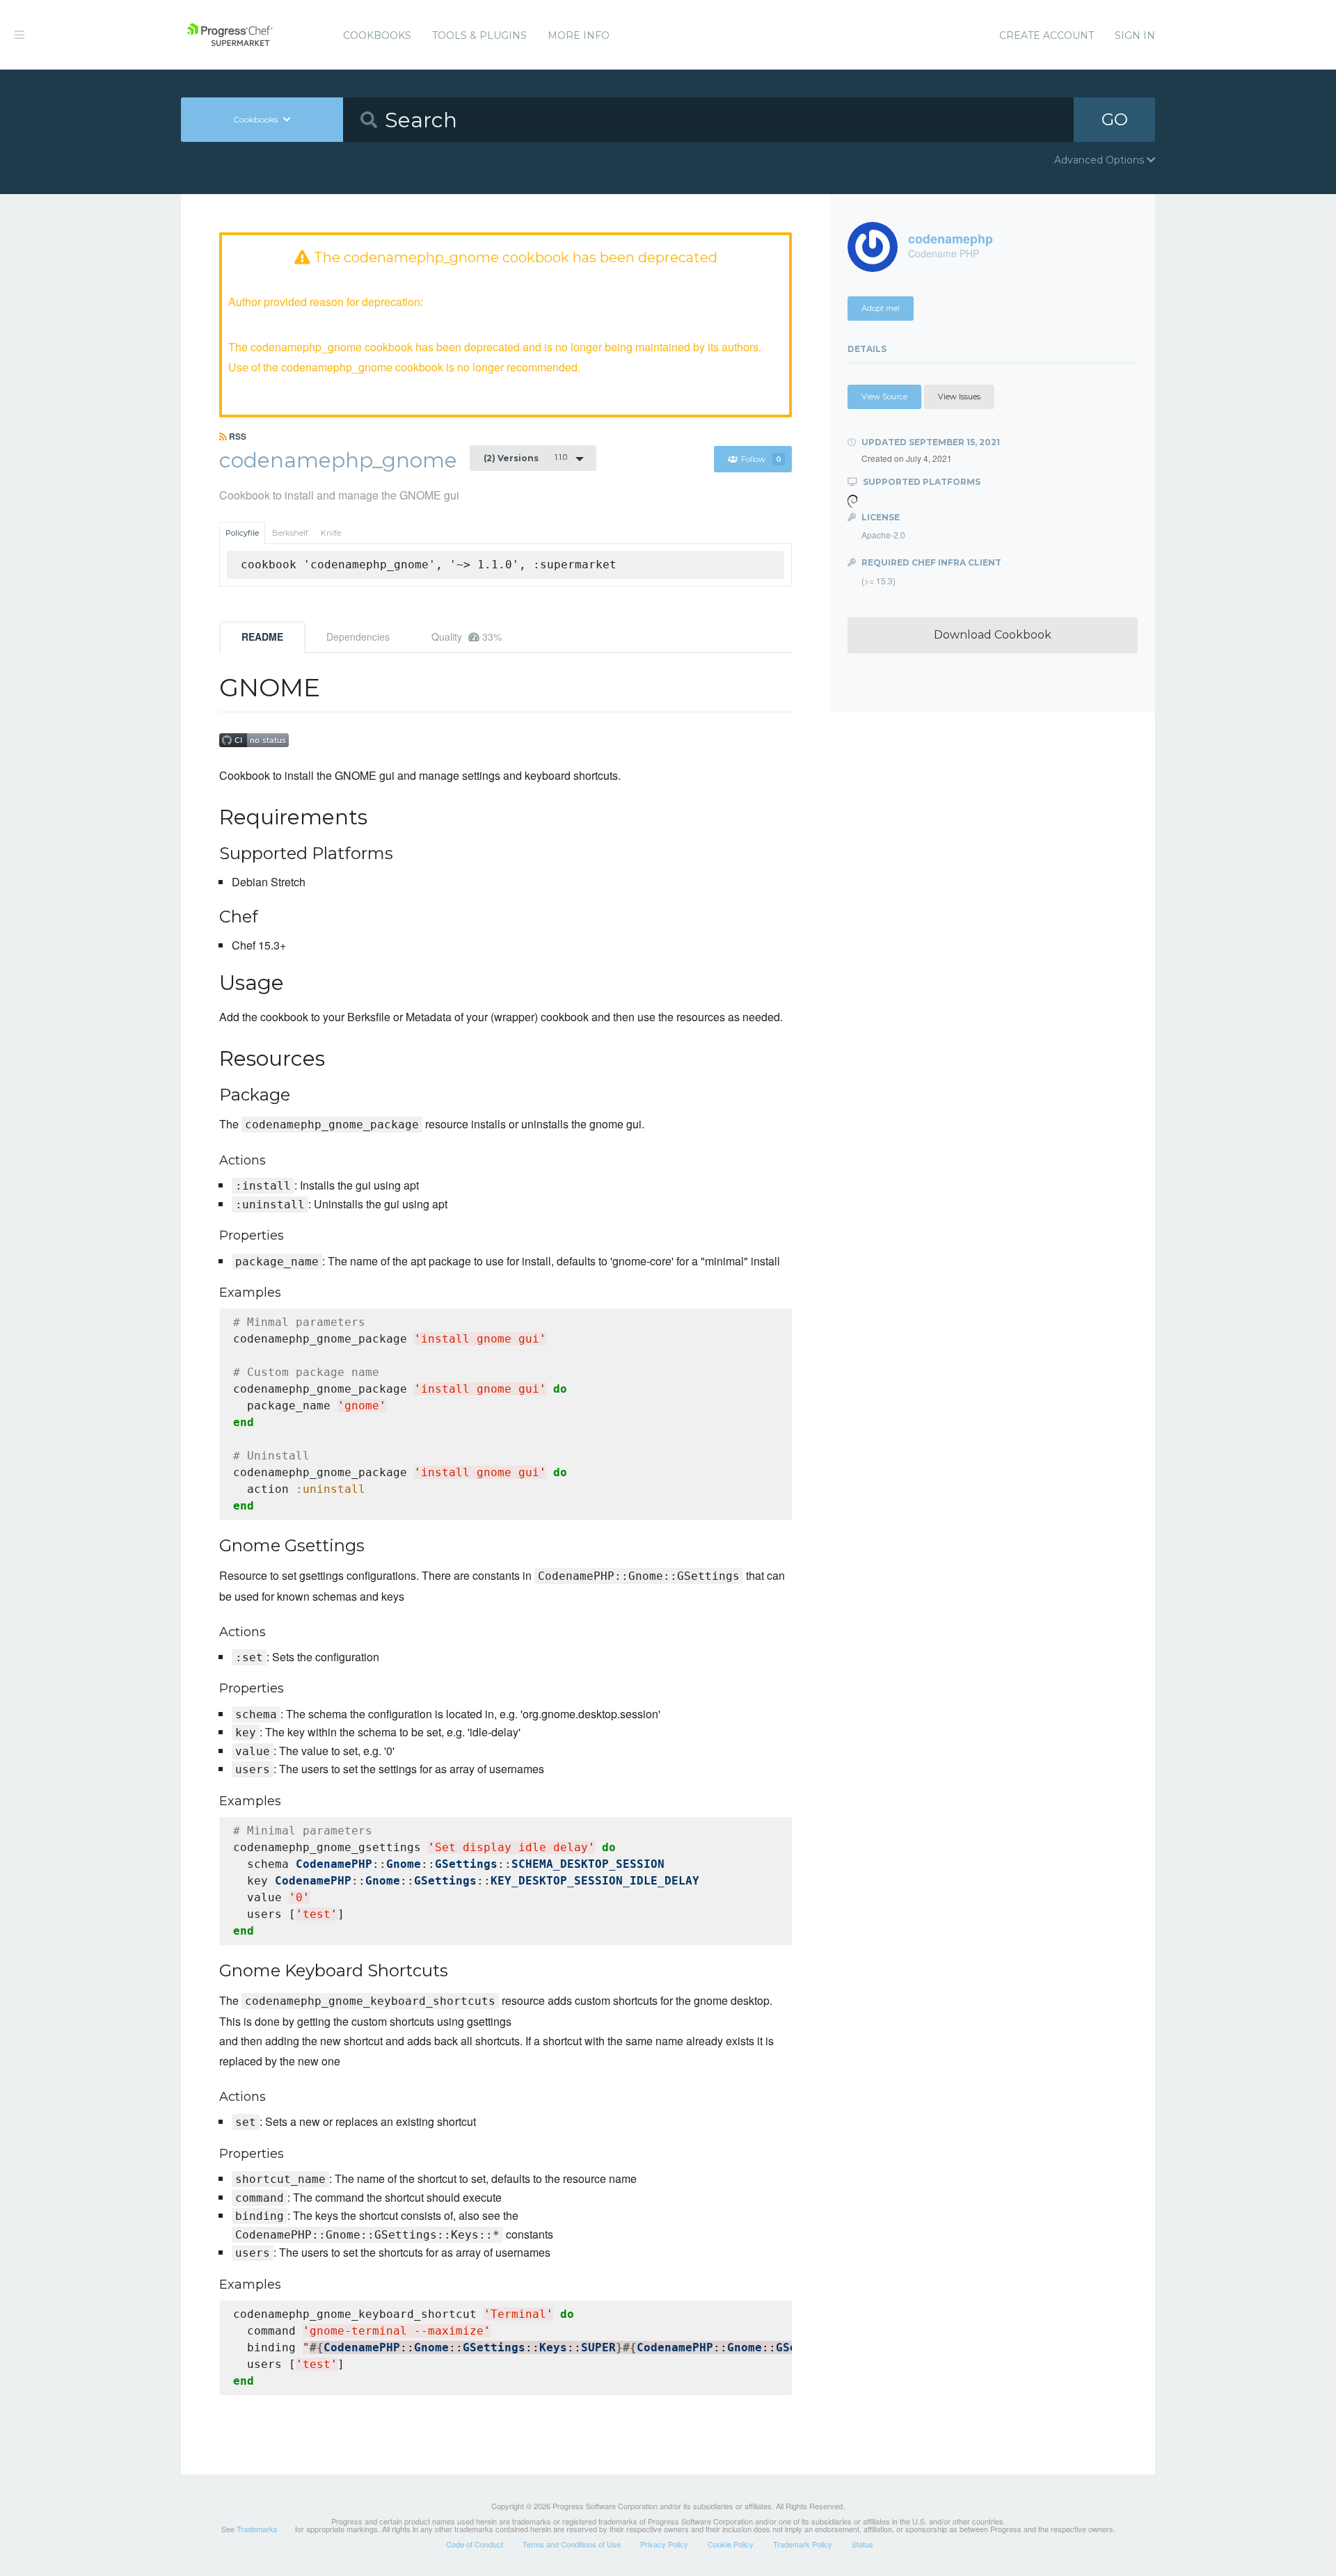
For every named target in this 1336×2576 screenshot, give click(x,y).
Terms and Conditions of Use (572, 2544)
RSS (237, 436)
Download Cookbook (993, 635)
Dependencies (358, 637)
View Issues (959, 397)
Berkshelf (290, 533)
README (262, 637)
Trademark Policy (803, 2544)
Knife (331, 533)
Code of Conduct (475, 2544)
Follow (761, 459)
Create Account (1047, 35)
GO (1115, 119)
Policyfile (242, 533)
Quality (467, 637)
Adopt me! (881, 308)
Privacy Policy (664, 2544)
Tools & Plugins (479, 35)
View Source (884, 397)
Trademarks (257, 2529)
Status (862, 2544)
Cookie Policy (731, 2544)
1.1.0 (525, 458)
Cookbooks (377, 35)
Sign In (1135, 35)
